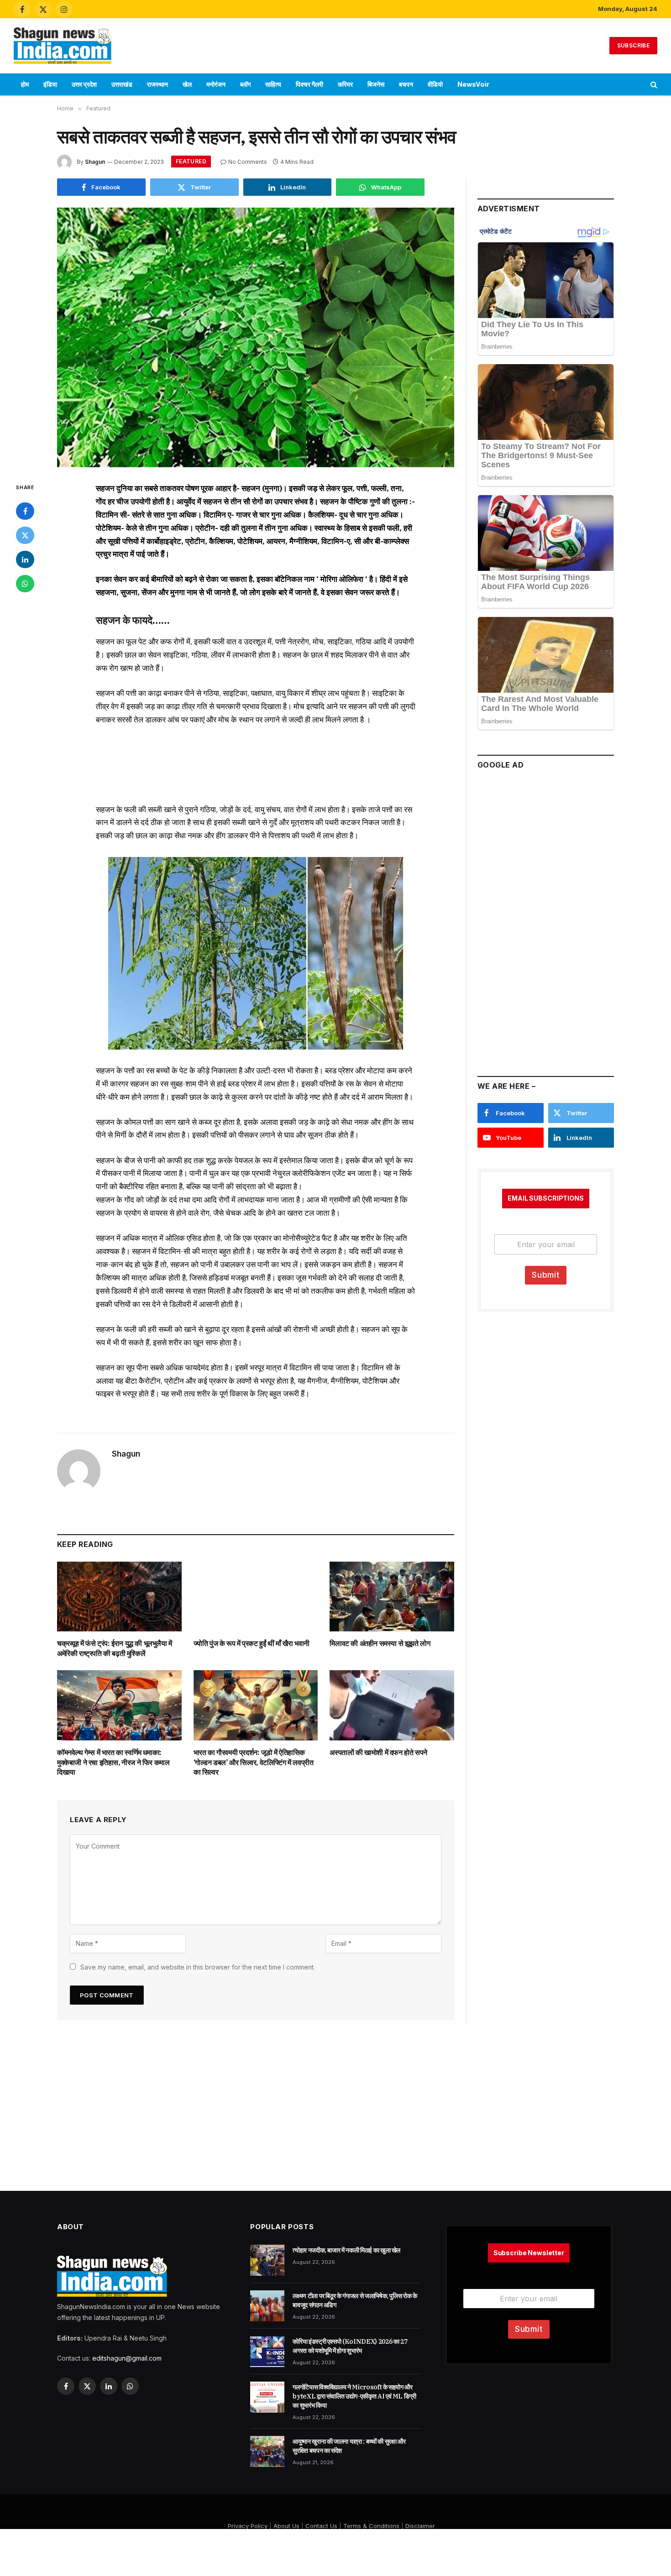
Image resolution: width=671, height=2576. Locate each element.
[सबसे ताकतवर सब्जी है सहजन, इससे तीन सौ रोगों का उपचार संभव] (256, 337)
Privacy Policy (248, 2526)
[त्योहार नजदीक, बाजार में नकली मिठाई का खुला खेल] (267, 2260)
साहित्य (273, 84)
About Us (286, 2526)
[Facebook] (25, 511)
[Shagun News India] (63, 46)
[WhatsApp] (25, 584)
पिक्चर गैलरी (309, 84)
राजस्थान (157, 84)
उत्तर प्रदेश (84, 84)
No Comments (248, 162)
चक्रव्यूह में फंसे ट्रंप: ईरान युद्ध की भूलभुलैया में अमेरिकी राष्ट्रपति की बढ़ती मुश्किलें (115, 1648)
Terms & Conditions (371, 2526)
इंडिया (50, 84)
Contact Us (321, 2526)
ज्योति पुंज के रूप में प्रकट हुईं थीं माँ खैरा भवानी (252, 1643)
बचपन (406, 84)
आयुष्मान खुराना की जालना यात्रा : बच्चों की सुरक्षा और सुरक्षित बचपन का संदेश (349, 2446)
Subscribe (633, 45)
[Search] (653, 85)
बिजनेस (376, 84)
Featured (191, 161)
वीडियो (435, 84)
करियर (345, 84)
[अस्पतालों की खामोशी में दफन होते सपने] (392, 1705)
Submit (546, 1275)
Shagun (95, 162)
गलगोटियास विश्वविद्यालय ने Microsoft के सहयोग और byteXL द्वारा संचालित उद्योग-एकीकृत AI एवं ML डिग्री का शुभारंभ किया (354, 2396)
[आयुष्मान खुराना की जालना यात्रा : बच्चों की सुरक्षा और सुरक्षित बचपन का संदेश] (267, 2451)
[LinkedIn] (25, 559)
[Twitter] (25, 535)
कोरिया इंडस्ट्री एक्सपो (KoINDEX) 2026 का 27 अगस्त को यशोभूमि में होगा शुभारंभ (350, 2346)
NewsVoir (473, 84)
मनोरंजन (216, 84)
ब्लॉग (245, 84)
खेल (187, 84)
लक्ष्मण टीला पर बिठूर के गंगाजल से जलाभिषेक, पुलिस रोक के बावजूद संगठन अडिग (355, 2300)
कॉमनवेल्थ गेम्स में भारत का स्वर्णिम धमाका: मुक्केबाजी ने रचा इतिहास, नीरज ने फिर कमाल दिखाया (113, 1762)
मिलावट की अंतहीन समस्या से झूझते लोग (380, 1643)
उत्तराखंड (122, 84)
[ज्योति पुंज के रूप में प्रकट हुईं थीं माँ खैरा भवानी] (256, 1596)
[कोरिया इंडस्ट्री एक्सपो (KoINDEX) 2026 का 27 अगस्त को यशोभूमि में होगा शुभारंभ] (267, 2351)
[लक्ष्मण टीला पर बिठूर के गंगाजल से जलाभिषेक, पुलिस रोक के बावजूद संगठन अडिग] (267, 2306)
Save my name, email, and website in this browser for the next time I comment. (198, 1967)
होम (25, 84)
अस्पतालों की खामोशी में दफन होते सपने (378, 1752)
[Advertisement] (335, 44)
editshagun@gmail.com (127, 2358)
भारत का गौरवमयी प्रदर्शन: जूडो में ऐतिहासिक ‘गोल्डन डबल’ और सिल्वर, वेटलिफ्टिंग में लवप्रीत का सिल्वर (254, 1762)
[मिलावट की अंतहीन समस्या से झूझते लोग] (392, 1596)
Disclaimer (420, 2526)
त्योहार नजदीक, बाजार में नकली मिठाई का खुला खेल (346, 2250)
